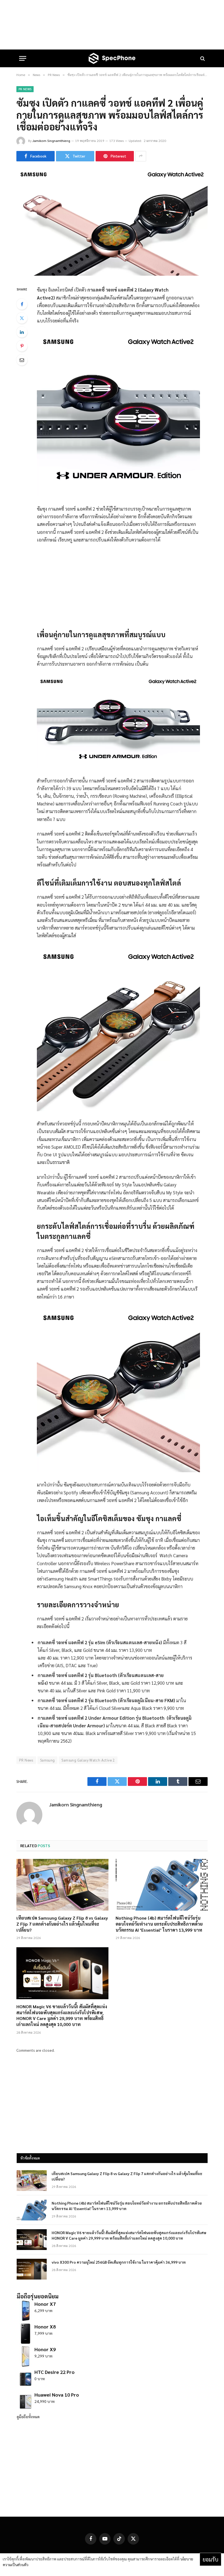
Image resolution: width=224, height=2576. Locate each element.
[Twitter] (22, 318)
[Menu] (23, 58)
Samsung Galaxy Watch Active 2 (88, 1760)
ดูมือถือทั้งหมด (28, 2417)
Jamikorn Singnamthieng (51, 141)
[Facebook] (22, 304)
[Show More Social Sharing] (141, 156)
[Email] (22, 360)
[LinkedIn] (22, 332)
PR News (25, 89)
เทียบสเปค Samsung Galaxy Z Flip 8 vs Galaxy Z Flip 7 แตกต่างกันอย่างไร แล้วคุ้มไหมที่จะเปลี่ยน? (62, 1924)
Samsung (48, 1760)
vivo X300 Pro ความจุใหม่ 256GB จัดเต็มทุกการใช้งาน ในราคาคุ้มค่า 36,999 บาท (119, 2262)
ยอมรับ (210, 2559)
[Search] (202, 58)
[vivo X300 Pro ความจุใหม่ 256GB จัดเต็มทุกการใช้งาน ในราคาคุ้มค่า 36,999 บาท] (32, 2269)
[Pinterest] (22, 346)
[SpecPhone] (112, 58)
